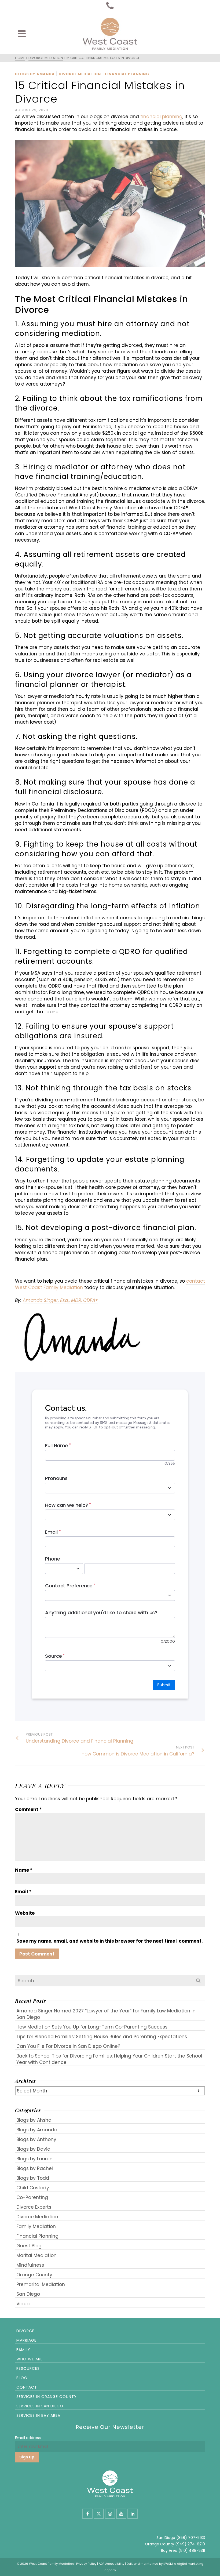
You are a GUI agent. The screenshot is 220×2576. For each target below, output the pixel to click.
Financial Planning (127, 74)
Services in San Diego (40, 2406)
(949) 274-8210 (190, 2544)
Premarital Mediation (41, 2284)
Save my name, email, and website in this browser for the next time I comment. (110, 1941)
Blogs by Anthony (36, 2139)
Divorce (25, 2331)
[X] (99, 2514)
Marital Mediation (36, 2255)
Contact (27, 2387)
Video (23, 2304)
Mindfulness (30, 2265)
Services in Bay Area (38, 2415)
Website (25, 1913)
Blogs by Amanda (35, 74)
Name (24, 1870)
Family (23, 2350)
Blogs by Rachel (35, 2168)
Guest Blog (29, 2246)
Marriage (26, 2340)
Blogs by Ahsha (34, 2120)
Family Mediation (36, 2226)
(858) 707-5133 (191, 2538)
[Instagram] (110, 2514)
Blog (22, 2378)
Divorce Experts (34, 2207)
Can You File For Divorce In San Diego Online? (68, 2046)
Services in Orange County (47, 2397)
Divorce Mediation (80, 74)
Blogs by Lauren (34, 2159)
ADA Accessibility (111, 2564)
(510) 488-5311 (192, 2550)
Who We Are (30, 2359)
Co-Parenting (32, 2197)
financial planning (161, 117)
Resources (28, 2368)
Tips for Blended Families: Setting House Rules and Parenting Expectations (102, 2037)
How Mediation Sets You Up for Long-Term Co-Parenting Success (92, 2027)
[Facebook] (87, 2514)
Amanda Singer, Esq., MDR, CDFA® (60, 1300)
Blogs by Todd (33, 2178)
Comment (28, 1809)
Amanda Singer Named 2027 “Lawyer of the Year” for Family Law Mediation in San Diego (106, 2014)
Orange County (34, 2275)
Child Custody (33, 2188)
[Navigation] (22, 34)
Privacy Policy (86, 2564)
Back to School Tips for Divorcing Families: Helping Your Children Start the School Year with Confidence (109, 2059)
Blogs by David (33, 2149)
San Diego (28, 2294)
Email (23, 1892)
